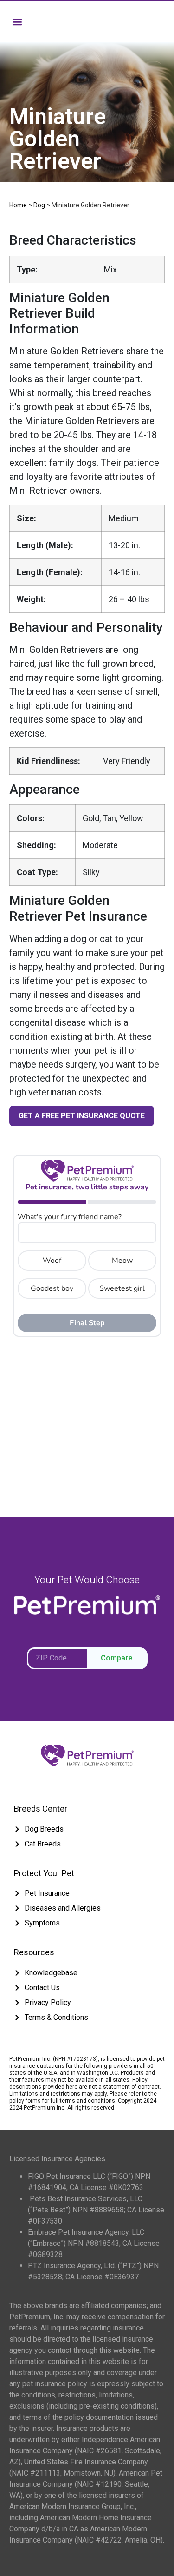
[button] (17, 22)
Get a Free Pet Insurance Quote (82, 1116)
